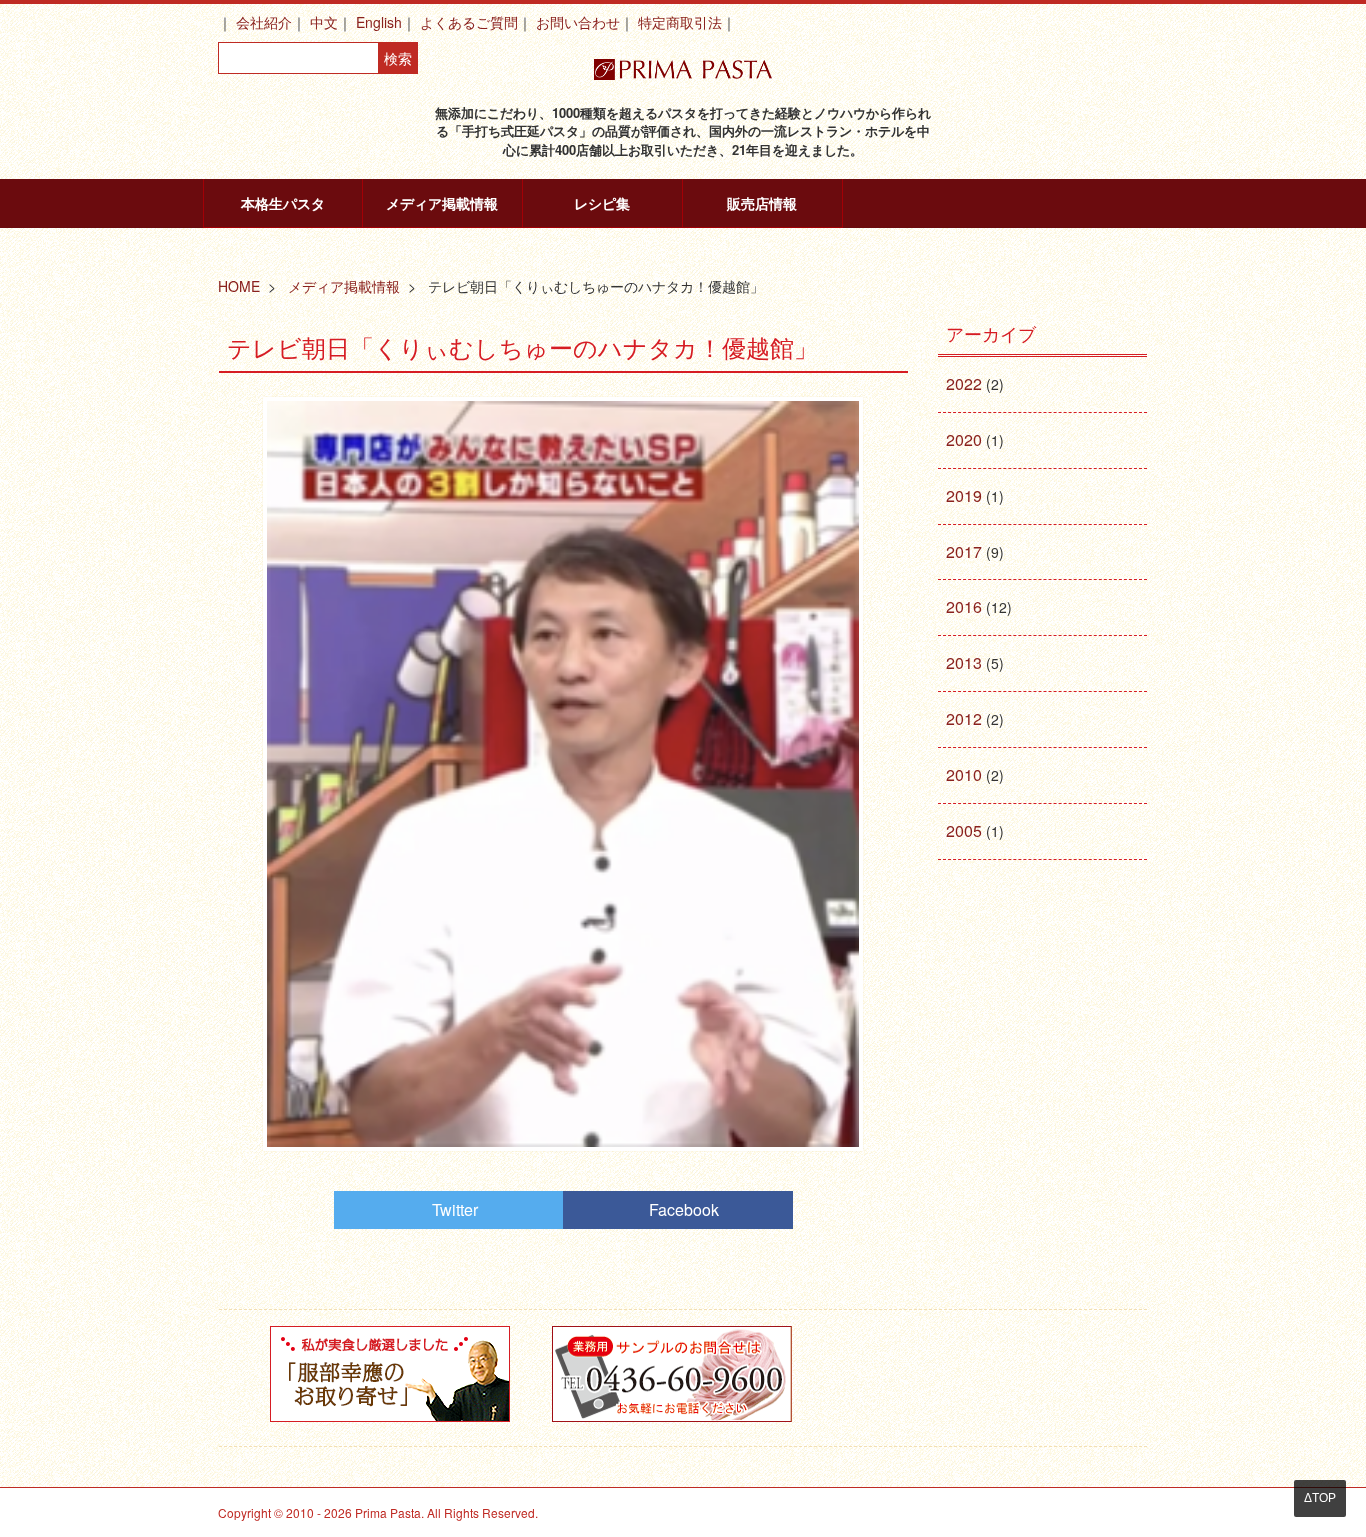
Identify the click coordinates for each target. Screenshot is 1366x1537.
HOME (239, 286)
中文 (324, 22)
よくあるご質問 (469, 22)
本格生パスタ (283, 203)
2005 (964, 830)
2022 (964, 383)
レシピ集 (602, 203)
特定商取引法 (680, 22)
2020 (964, 439)
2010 (964, 774)
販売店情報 (762, 203)
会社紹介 (264, 22)
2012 (964, 718)
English (379, 22)
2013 (964, 662)
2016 (964, 606)
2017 (964, 551)
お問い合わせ (578, 22)
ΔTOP (1320, 1498)
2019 (964, 495)
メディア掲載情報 (442, 203)
